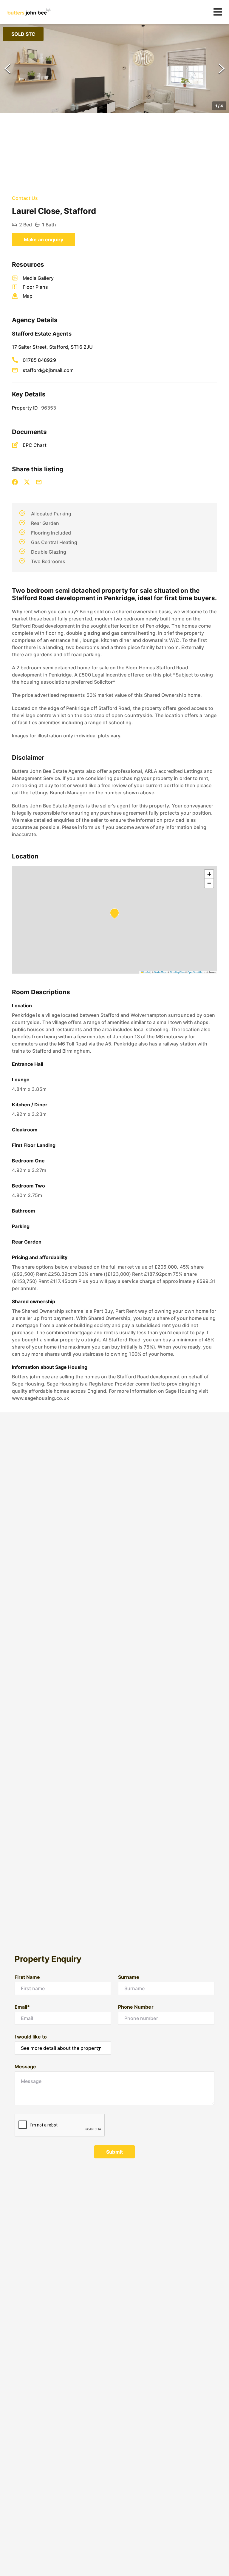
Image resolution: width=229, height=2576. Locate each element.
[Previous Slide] (7, 69)
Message (25, 2067)
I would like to (31, 2037)
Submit (114, 2152)
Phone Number (136, 2007)
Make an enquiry (44, 240)
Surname (129, 1977)
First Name (27, 1977)
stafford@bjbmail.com (48, 370)
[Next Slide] (222, 69)
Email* (22, 2007)
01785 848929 (39, 360)
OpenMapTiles (177, 972)
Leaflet (146, 972)
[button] (114, 69)
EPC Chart (35, 445)
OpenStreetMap (195, 972)
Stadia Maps (160, 972)
